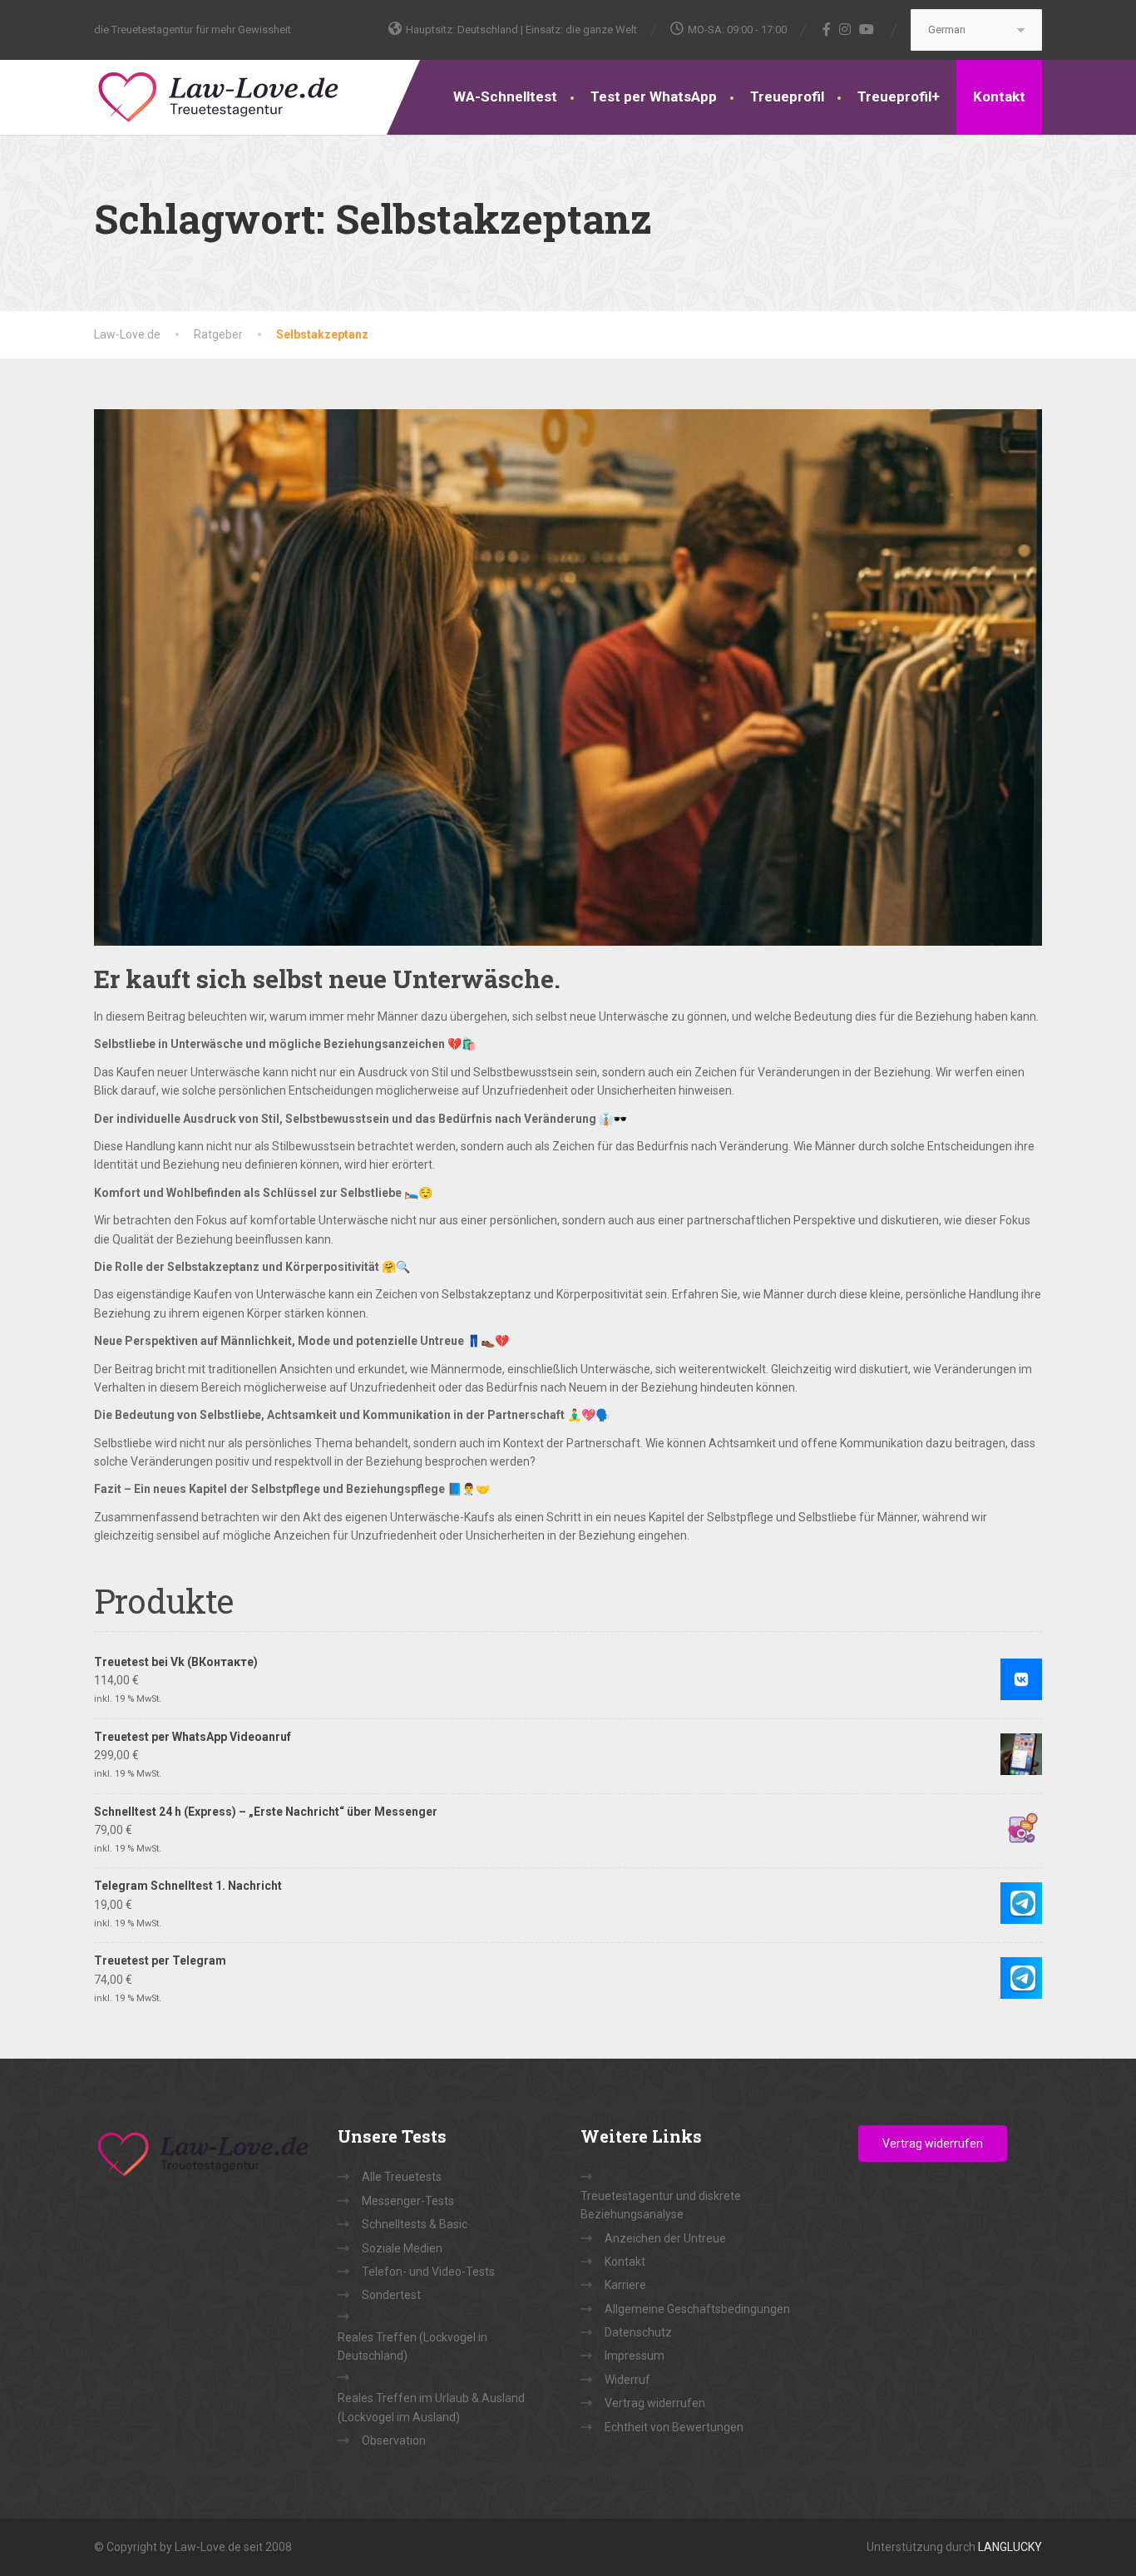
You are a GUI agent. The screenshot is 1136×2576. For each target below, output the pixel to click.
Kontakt (999, 96)
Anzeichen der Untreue (665, 2238)
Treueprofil (787, 96)
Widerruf (627, 2380)
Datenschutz (638, 2332)
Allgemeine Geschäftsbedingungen (697, 2309)
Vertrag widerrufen (655, 2403)
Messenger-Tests (408, 2201)
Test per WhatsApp (654, 96)
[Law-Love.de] (219, 94)
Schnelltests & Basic (415, 2224)
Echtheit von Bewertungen (674, 2427)
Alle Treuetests (402, 2177)
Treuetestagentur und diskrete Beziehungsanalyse (661, 2205)
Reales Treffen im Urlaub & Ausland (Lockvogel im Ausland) (431, 2407)
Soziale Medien (402, 2248)
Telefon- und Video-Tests (428, 2272)
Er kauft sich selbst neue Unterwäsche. (327, 979)
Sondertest (391, 2295)
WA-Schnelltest (505, 96)
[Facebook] (827, 29)
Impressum (635, 2356)
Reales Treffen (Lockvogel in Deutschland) (412, 2346)
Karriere (625, 2285)
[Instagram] (845, 29)
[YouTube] (867, 29)
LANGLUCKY (1010, 2547)
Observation (394, 2440)
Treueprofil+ (899, 96)
